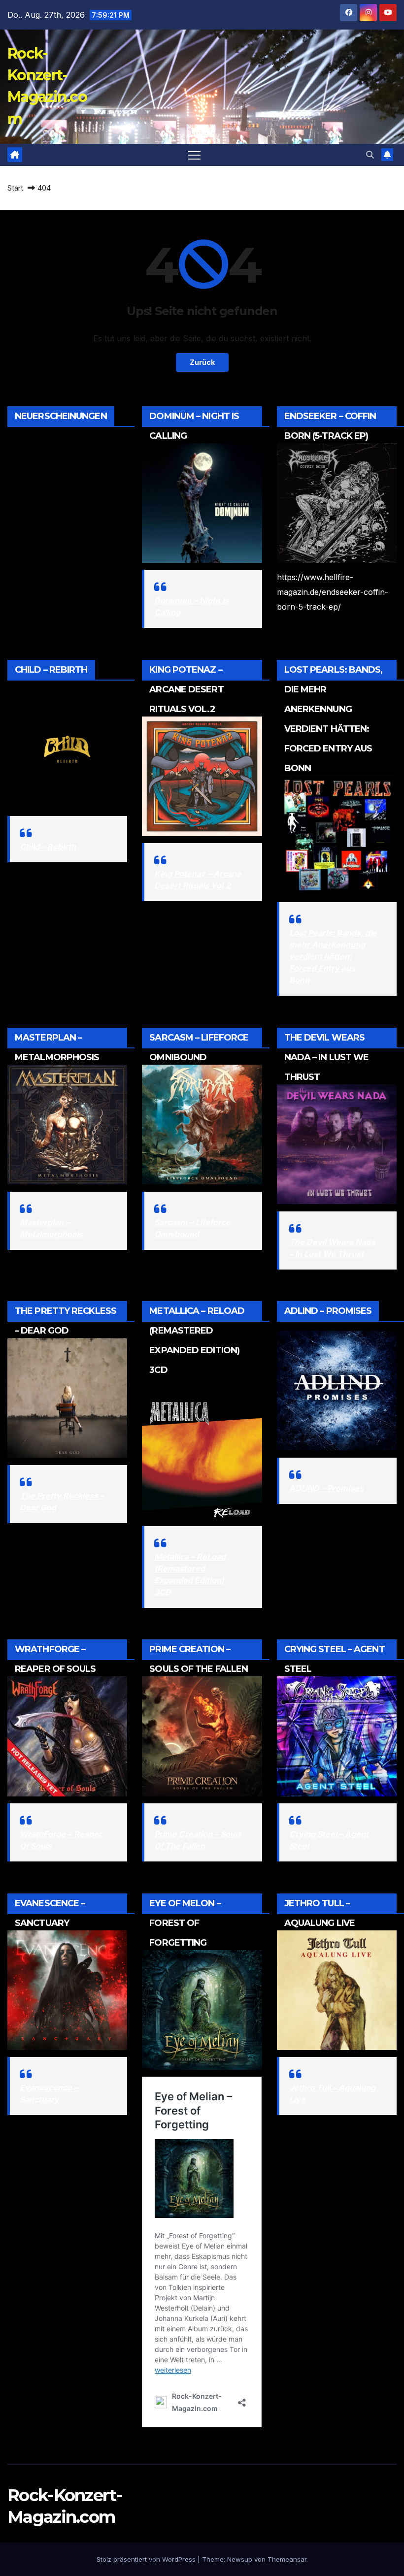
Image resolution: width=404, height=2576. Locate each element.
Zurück (202, 362)
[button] (370, 155)
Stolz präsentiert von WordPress (147, 2559)
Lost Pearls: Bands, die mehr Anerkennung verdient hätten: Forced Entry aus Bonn (333, 956)
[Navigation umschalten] (194, 155)
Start (15, 188)
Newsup (240, 2559)
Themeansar (287, 2559)
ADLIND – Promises (326, 1488)
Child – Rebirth (48, 847)
